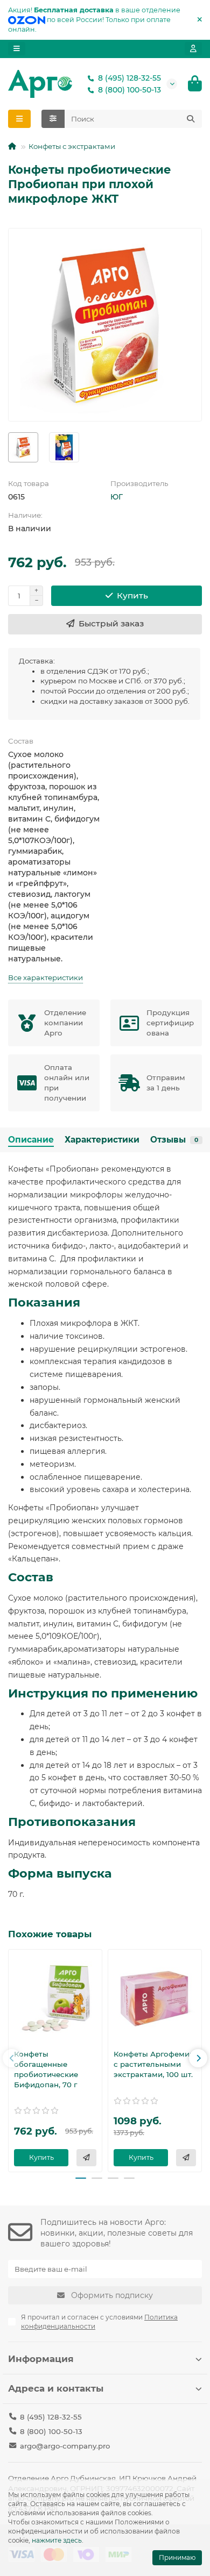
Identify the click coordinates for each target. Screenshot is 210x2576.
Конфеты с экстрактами (72, 146)
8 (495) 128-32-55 (129, 78)
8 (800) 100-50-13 (129, 90)
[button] (12, 2058)
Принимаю (177, 2557)
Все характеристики (45, 977)
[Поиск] (191, 119)
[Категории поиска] (53, 119)
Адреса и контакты (56, 2388)
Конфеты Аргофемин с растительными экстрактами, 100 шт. (154, 2064)
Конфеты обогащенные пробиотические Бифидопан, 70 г (46, 2069)
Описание (31, 1140)
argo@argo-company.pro (65, 2446)
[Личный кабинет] (193, 49)
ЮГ (117, 497)
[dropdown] (17, 49)
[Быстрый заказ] (86, 2158)
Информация (41, 2359)
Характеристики (102, 1140)
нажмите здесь (57, 2540)
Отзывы (174, 1140)
